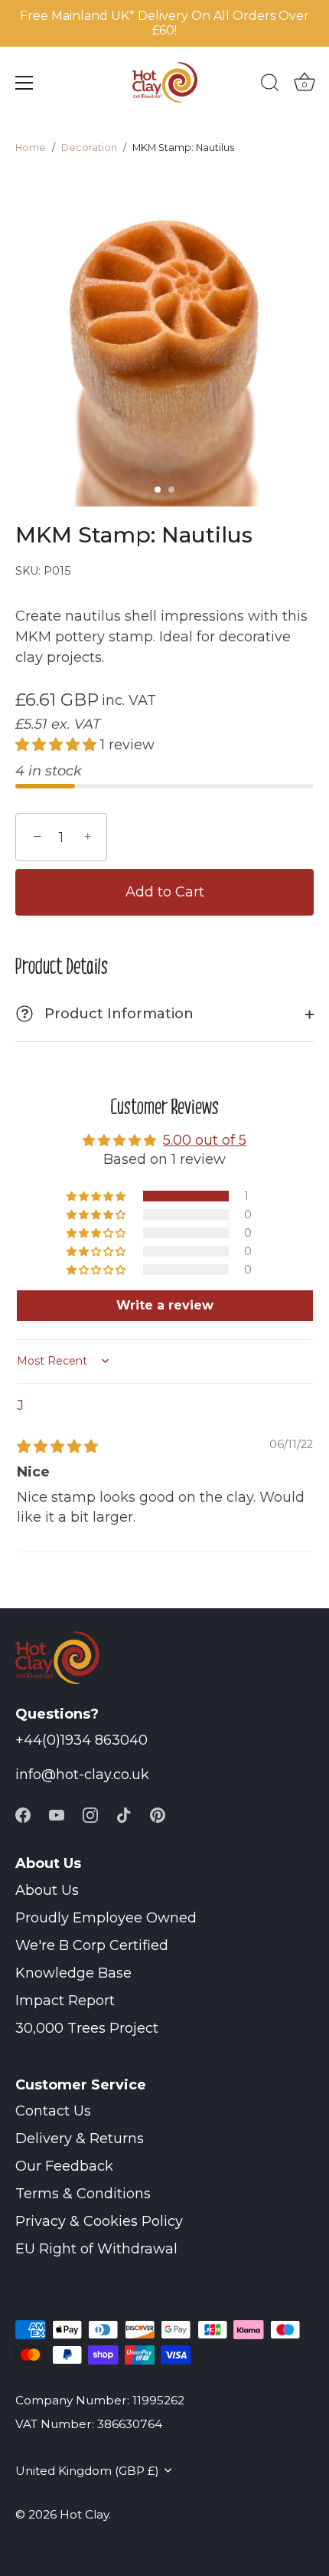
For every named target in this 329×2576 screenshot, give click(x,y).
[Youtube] (57, 1814)
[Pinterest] (158, 1814)
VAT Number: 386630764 (89, 2424)
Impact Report (65, 2001)
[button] (158, 490)
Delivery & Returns (80, 2138)
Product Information (107, 1014)
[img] (57, 1447)
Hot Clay (84, 2514)
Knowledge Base (73, 1973)
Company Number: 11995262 (100, 2400)
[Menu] (24, 83)
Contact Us (53, 2111)
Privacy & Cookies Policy (99, 2221)
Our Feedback (64, 2166)
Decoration (89, 147)
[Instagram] (90, 1814)
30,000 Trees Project (87, 2028)
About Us (47, 1890)
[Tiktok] (124, 1814)
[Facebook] (23, 1814)
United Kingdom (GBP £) (87, 2471)
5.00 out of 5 (205, 1140)
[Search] (270, 85)
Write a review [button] (165, 1305)
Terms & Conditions (83, 2194)
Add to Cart (165, 892)
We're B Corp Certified (92, 1945)
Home (31, 147)
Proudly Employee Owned (106, 1918)
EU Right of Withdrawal (96, 2249)
